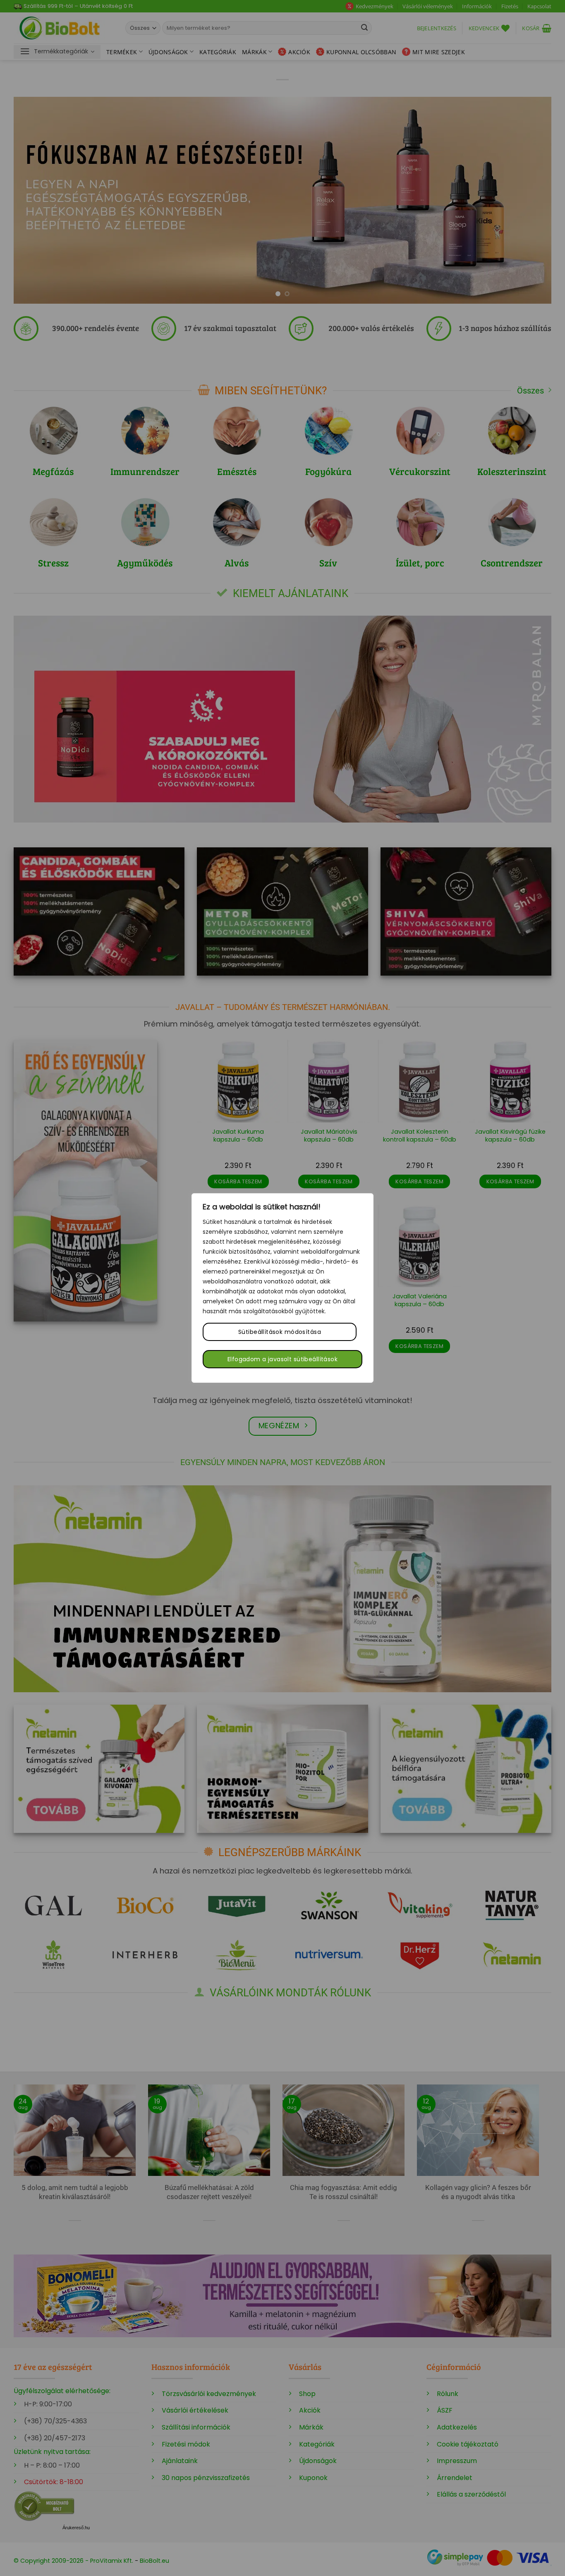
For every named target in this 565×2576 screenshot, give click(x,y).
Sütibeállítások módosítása (280, 1332)
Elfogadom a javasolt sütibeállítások (282, 1359)
